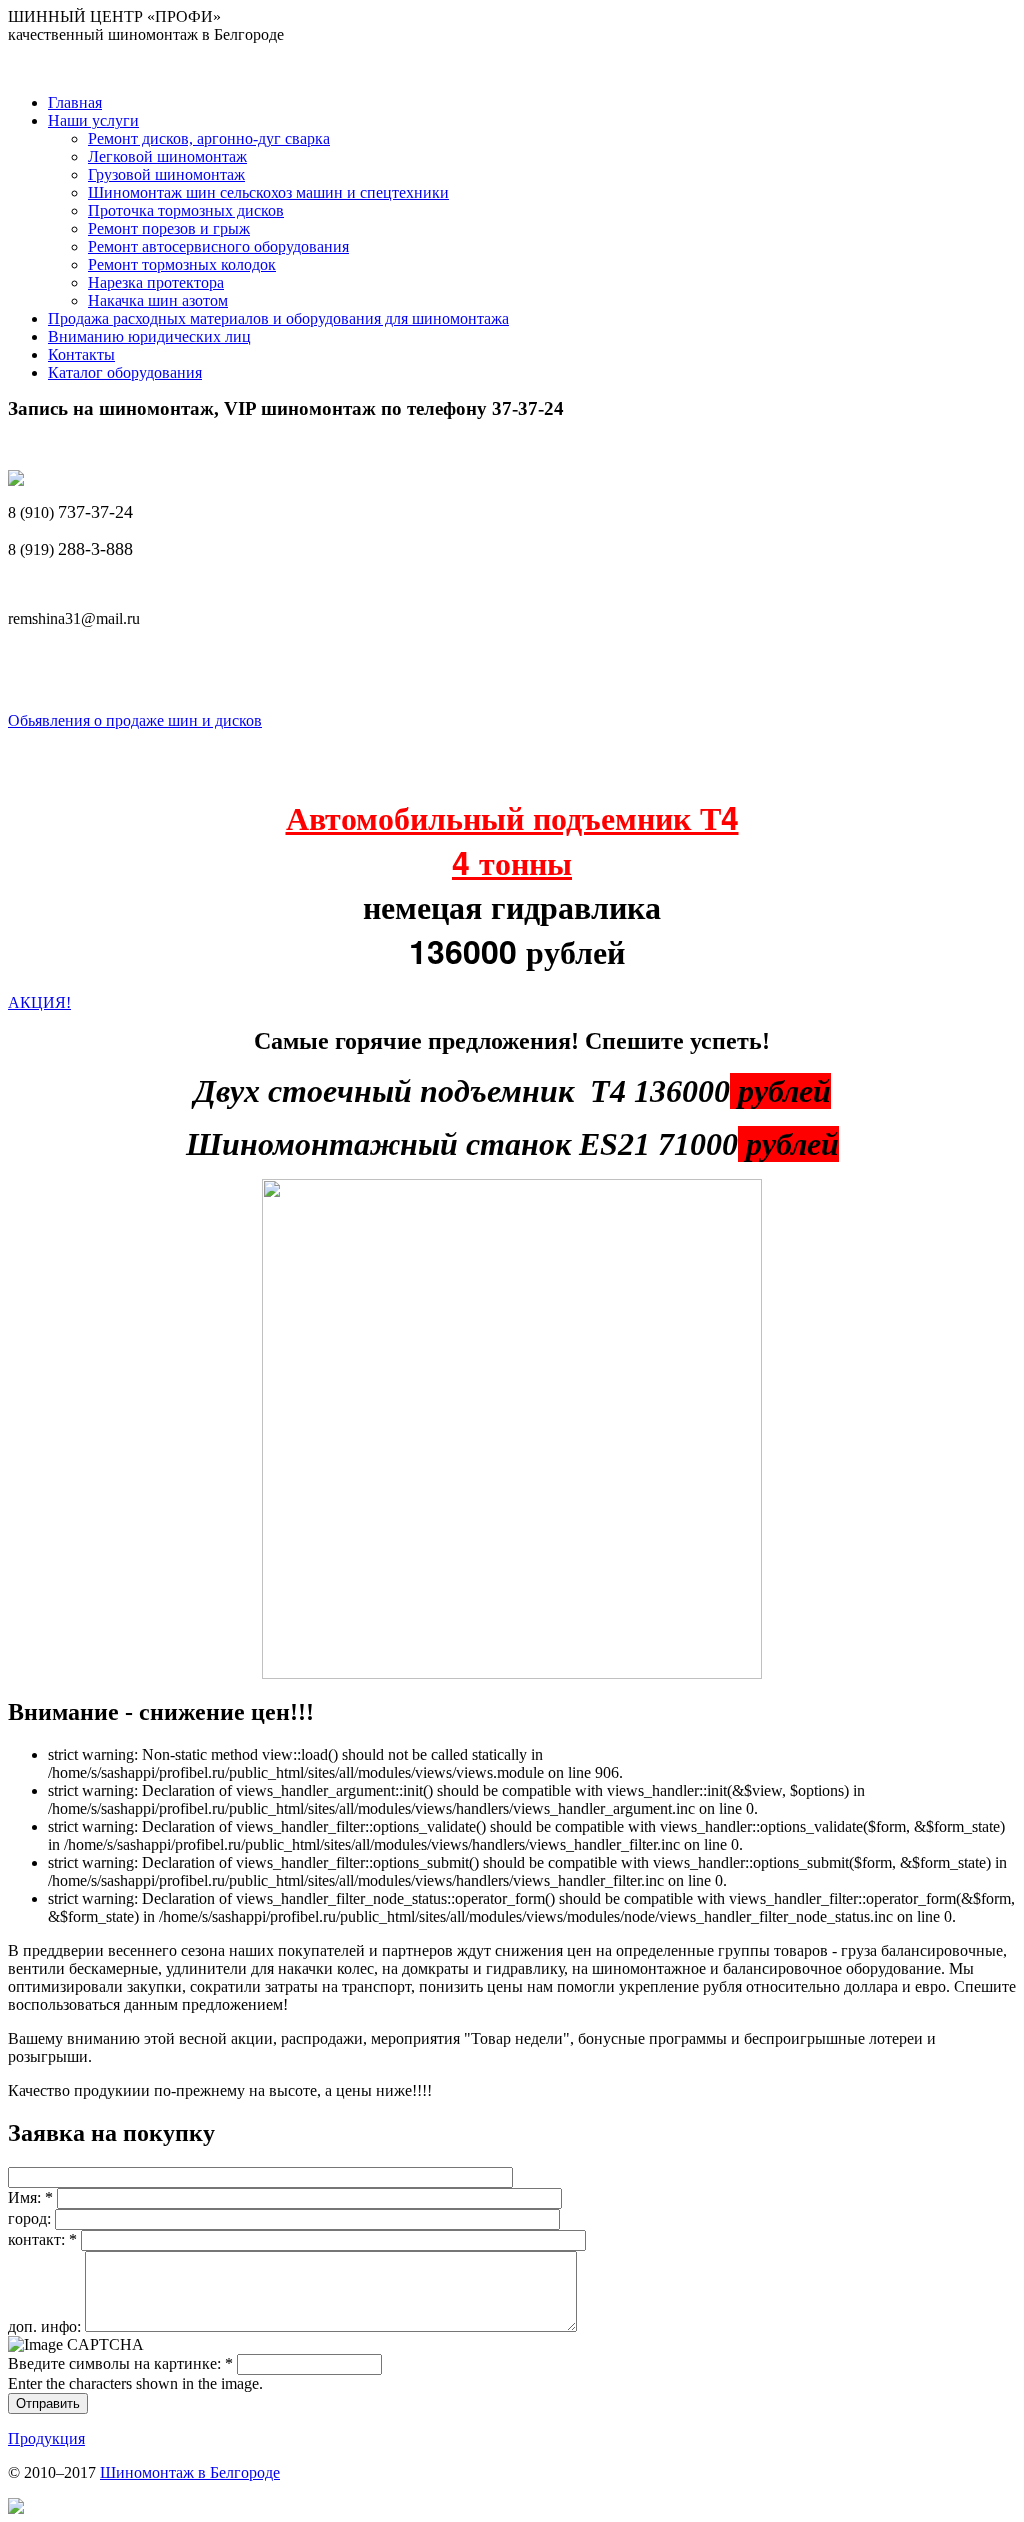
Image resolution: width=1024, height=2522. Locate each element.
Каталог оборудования (125, 372)
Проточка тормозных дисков (186, 210)
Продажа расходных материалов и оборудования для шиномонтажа (278, 318)
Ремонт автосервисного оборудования (218, 246)
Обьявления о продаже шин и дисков (135, 720)
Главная (75, 102)
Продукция (46, 2438)
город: (31, 2218)
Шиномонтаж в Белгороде (190, 2472)
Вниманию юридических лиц (149, 336)
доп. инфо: (46, 2326)
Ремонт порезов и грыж (169, 228)
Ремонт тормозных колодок (182, 264)
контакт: (42, 2239)
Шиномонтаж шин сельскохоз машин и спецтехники (268, 192)
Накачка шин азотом (158, 300)
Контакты (81, 354)
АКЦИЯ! (39, 1002)
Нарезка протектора (156, 282)
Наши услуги (93, 120)
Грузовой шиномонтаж (166, 174)
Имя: (30, 2197)
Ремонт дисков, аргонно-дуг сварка (209, 138)
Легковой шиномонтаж (167, 156)
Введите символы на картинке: (120, 2363)
